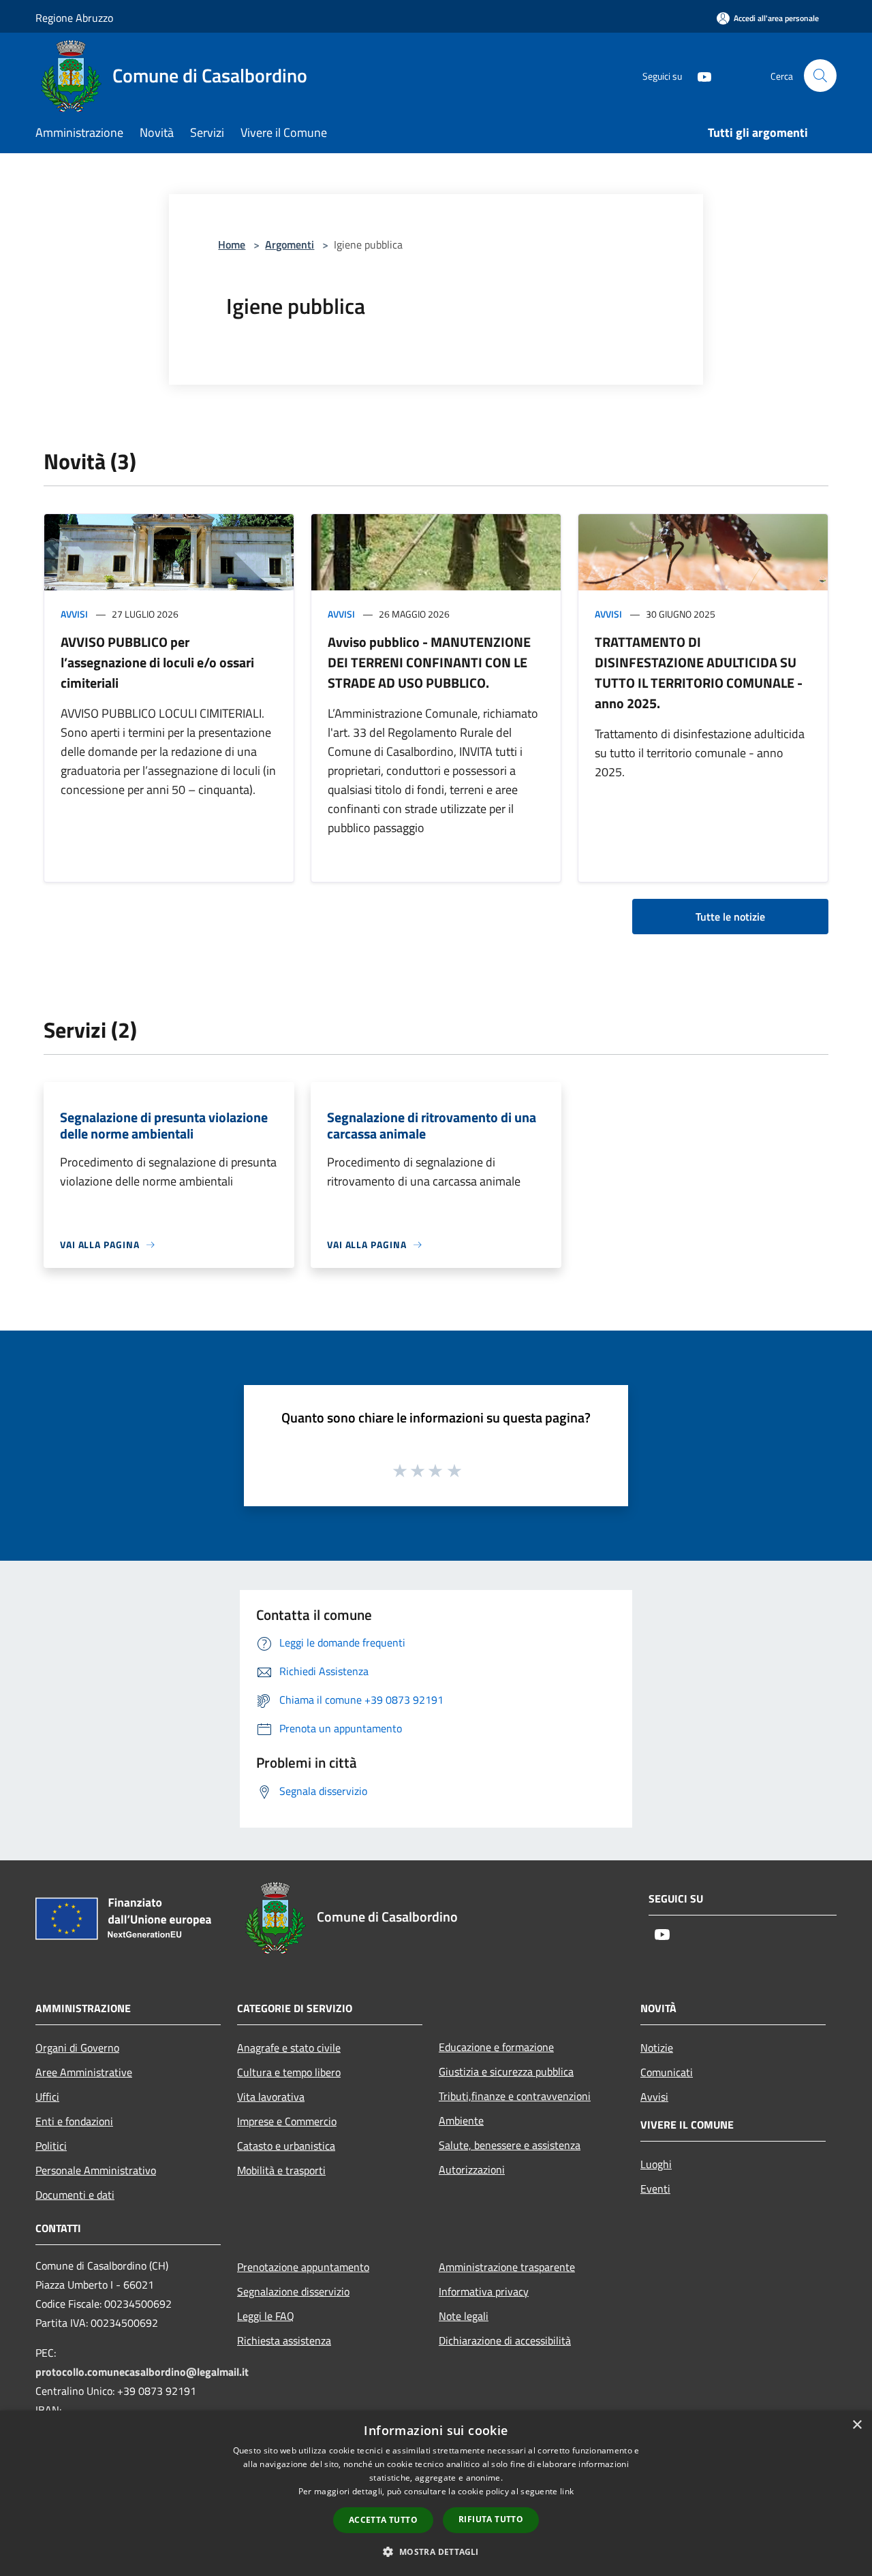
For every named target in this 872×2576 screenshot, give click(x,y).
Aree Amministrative (84, 2072)
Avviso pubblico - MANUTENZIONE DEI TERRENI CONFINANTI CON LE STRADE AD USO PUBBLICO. (429, 662)
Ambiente (461, 2120)
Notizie (657, 2048)
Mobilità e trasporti (281, 2170)
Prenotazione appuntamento (303, 2267)
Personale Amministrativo (96, 2170)
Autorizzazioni (472, 2169)
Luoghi (656, 2164)
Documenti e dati (75, 2195)
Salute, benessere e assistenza (510, 2145)
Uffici (47, 2097)
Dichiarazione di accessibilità (505, 2340)
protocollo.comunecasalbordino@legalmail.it (142, 2372)
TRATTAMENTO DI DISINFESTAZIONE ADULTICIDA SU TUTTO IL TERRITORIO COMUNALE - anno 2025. (699, 672)
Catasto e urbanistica (286, 2146)
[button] (436, 2551)
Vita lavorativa (271, 2097)
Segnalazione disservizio (293, 2291)
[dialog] (436, 2493)
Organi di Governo (77, 2048)
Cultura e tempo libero (289, 2072)
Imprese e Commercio (287, 2121)
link (567, 2491)
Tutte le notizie (730, 917)
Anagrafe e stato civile (289, 2048)
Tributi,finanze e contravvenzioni (515, 2096)
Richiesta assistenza (284, 2340)
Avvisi (74, 614)
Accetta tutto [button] (383, 2520)
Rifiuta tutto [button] (491, 2519)
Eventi (655, 2189)
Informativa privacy (484, 2291)
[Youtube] (699, 75)
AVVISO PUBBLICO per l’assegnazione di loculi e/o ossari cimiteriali (157, 662)
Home (232, 244)
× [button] (857, 2425)
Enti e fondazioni (74, 2121)
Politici (51, 2146)
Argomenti (290, 244)
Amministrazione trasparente (507, 2267)
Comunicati (667, 2072)
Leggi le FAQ (266, 2316)
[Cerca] (820, 76)
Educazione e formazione (496, 2047)
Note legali (464, 2316)
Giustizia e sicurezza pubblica (506, 2071)
